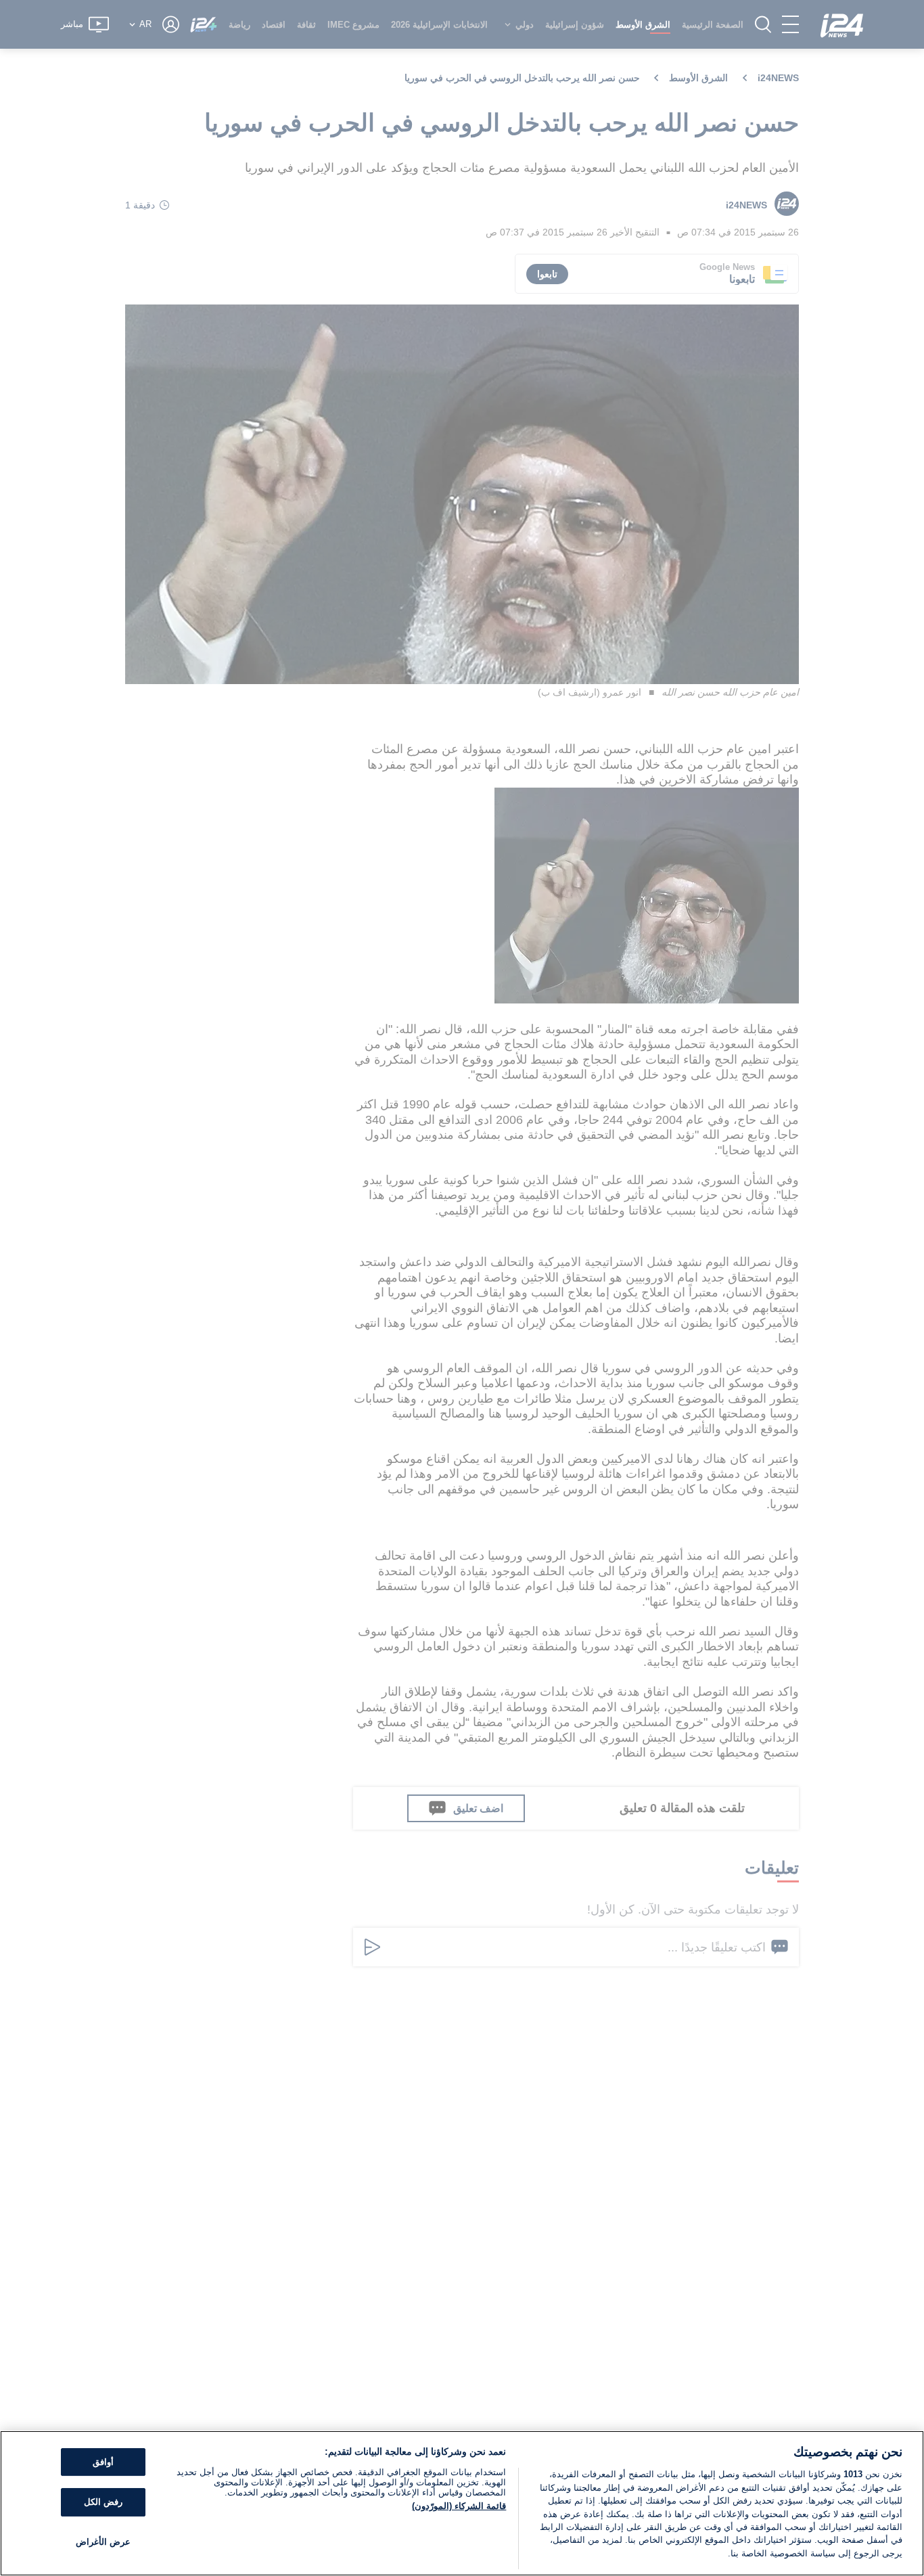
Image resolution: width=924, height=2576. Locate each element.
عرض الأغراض (103, 2542)
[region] (462, 2503)
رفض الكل (103, 2502)
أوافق (103, 2462)
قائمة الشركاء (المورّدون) (459, 2506)
